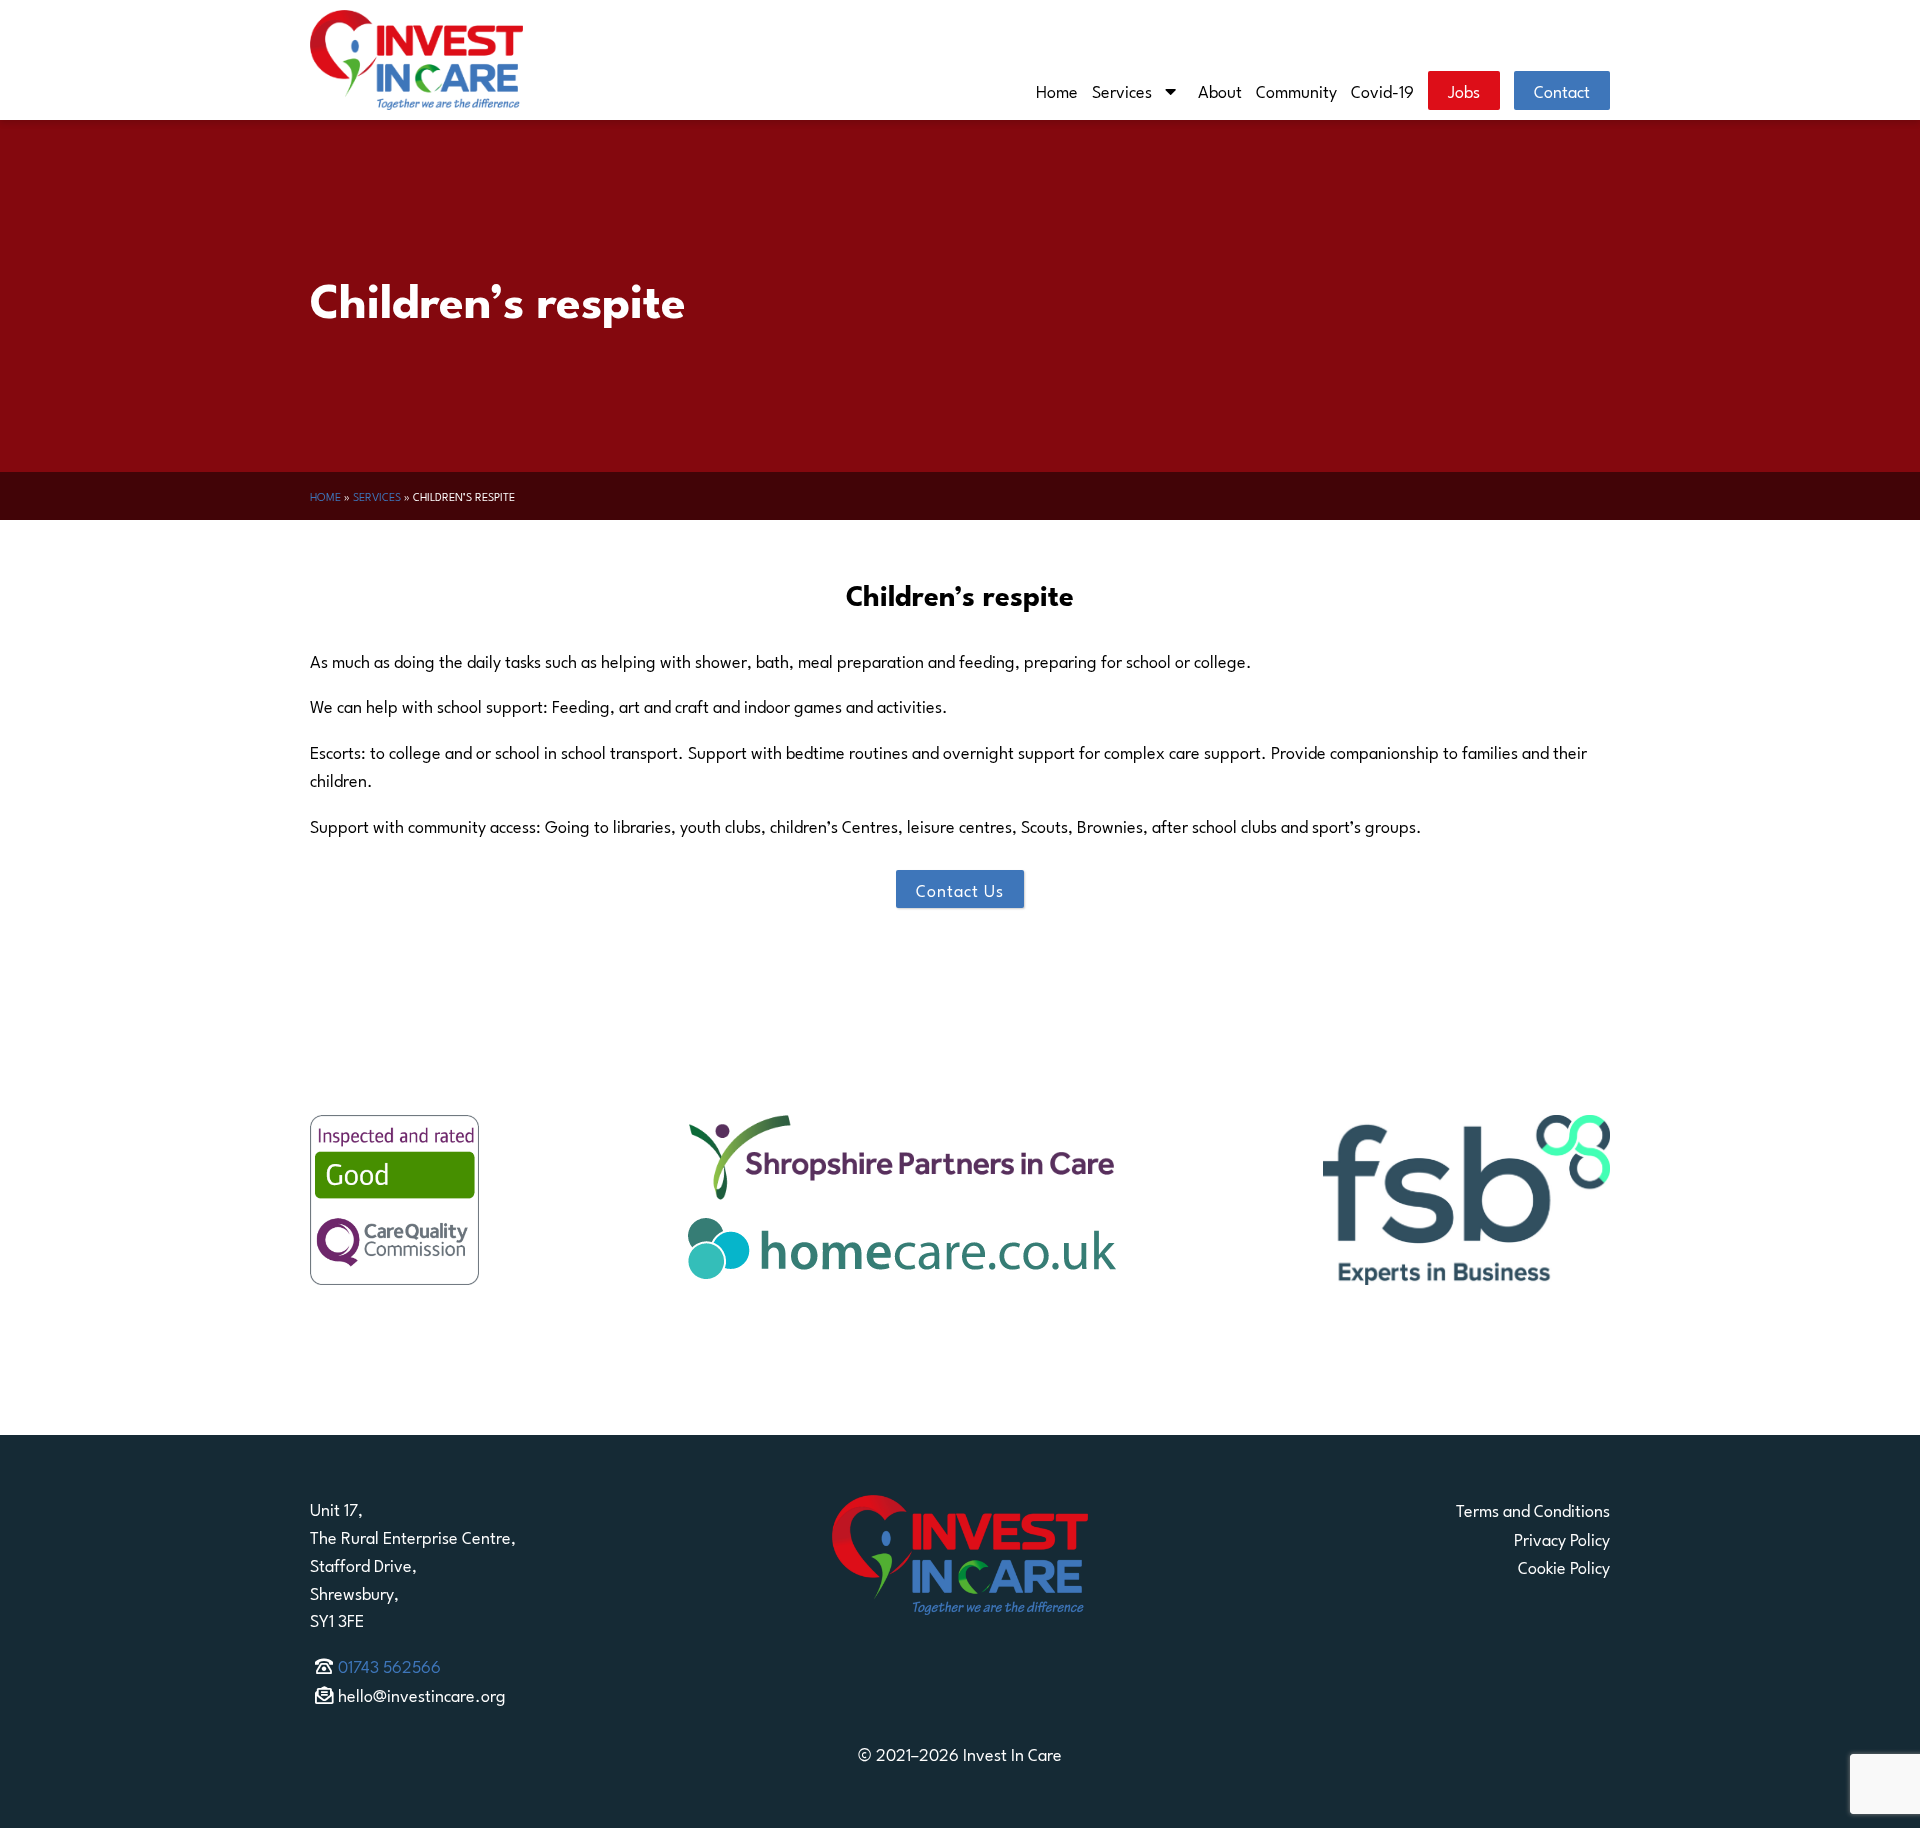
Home (1057, 90)
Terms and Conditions (1533, 1509)
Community (1296, 90)
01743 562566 (389, 1665)
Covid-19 (1382, 90)
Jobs (1464, 90)
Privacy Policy (1562, 1538)
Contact (1562, 90)
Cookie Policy (1564, 1566)
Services (1122, 90)
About (1220, 90)
